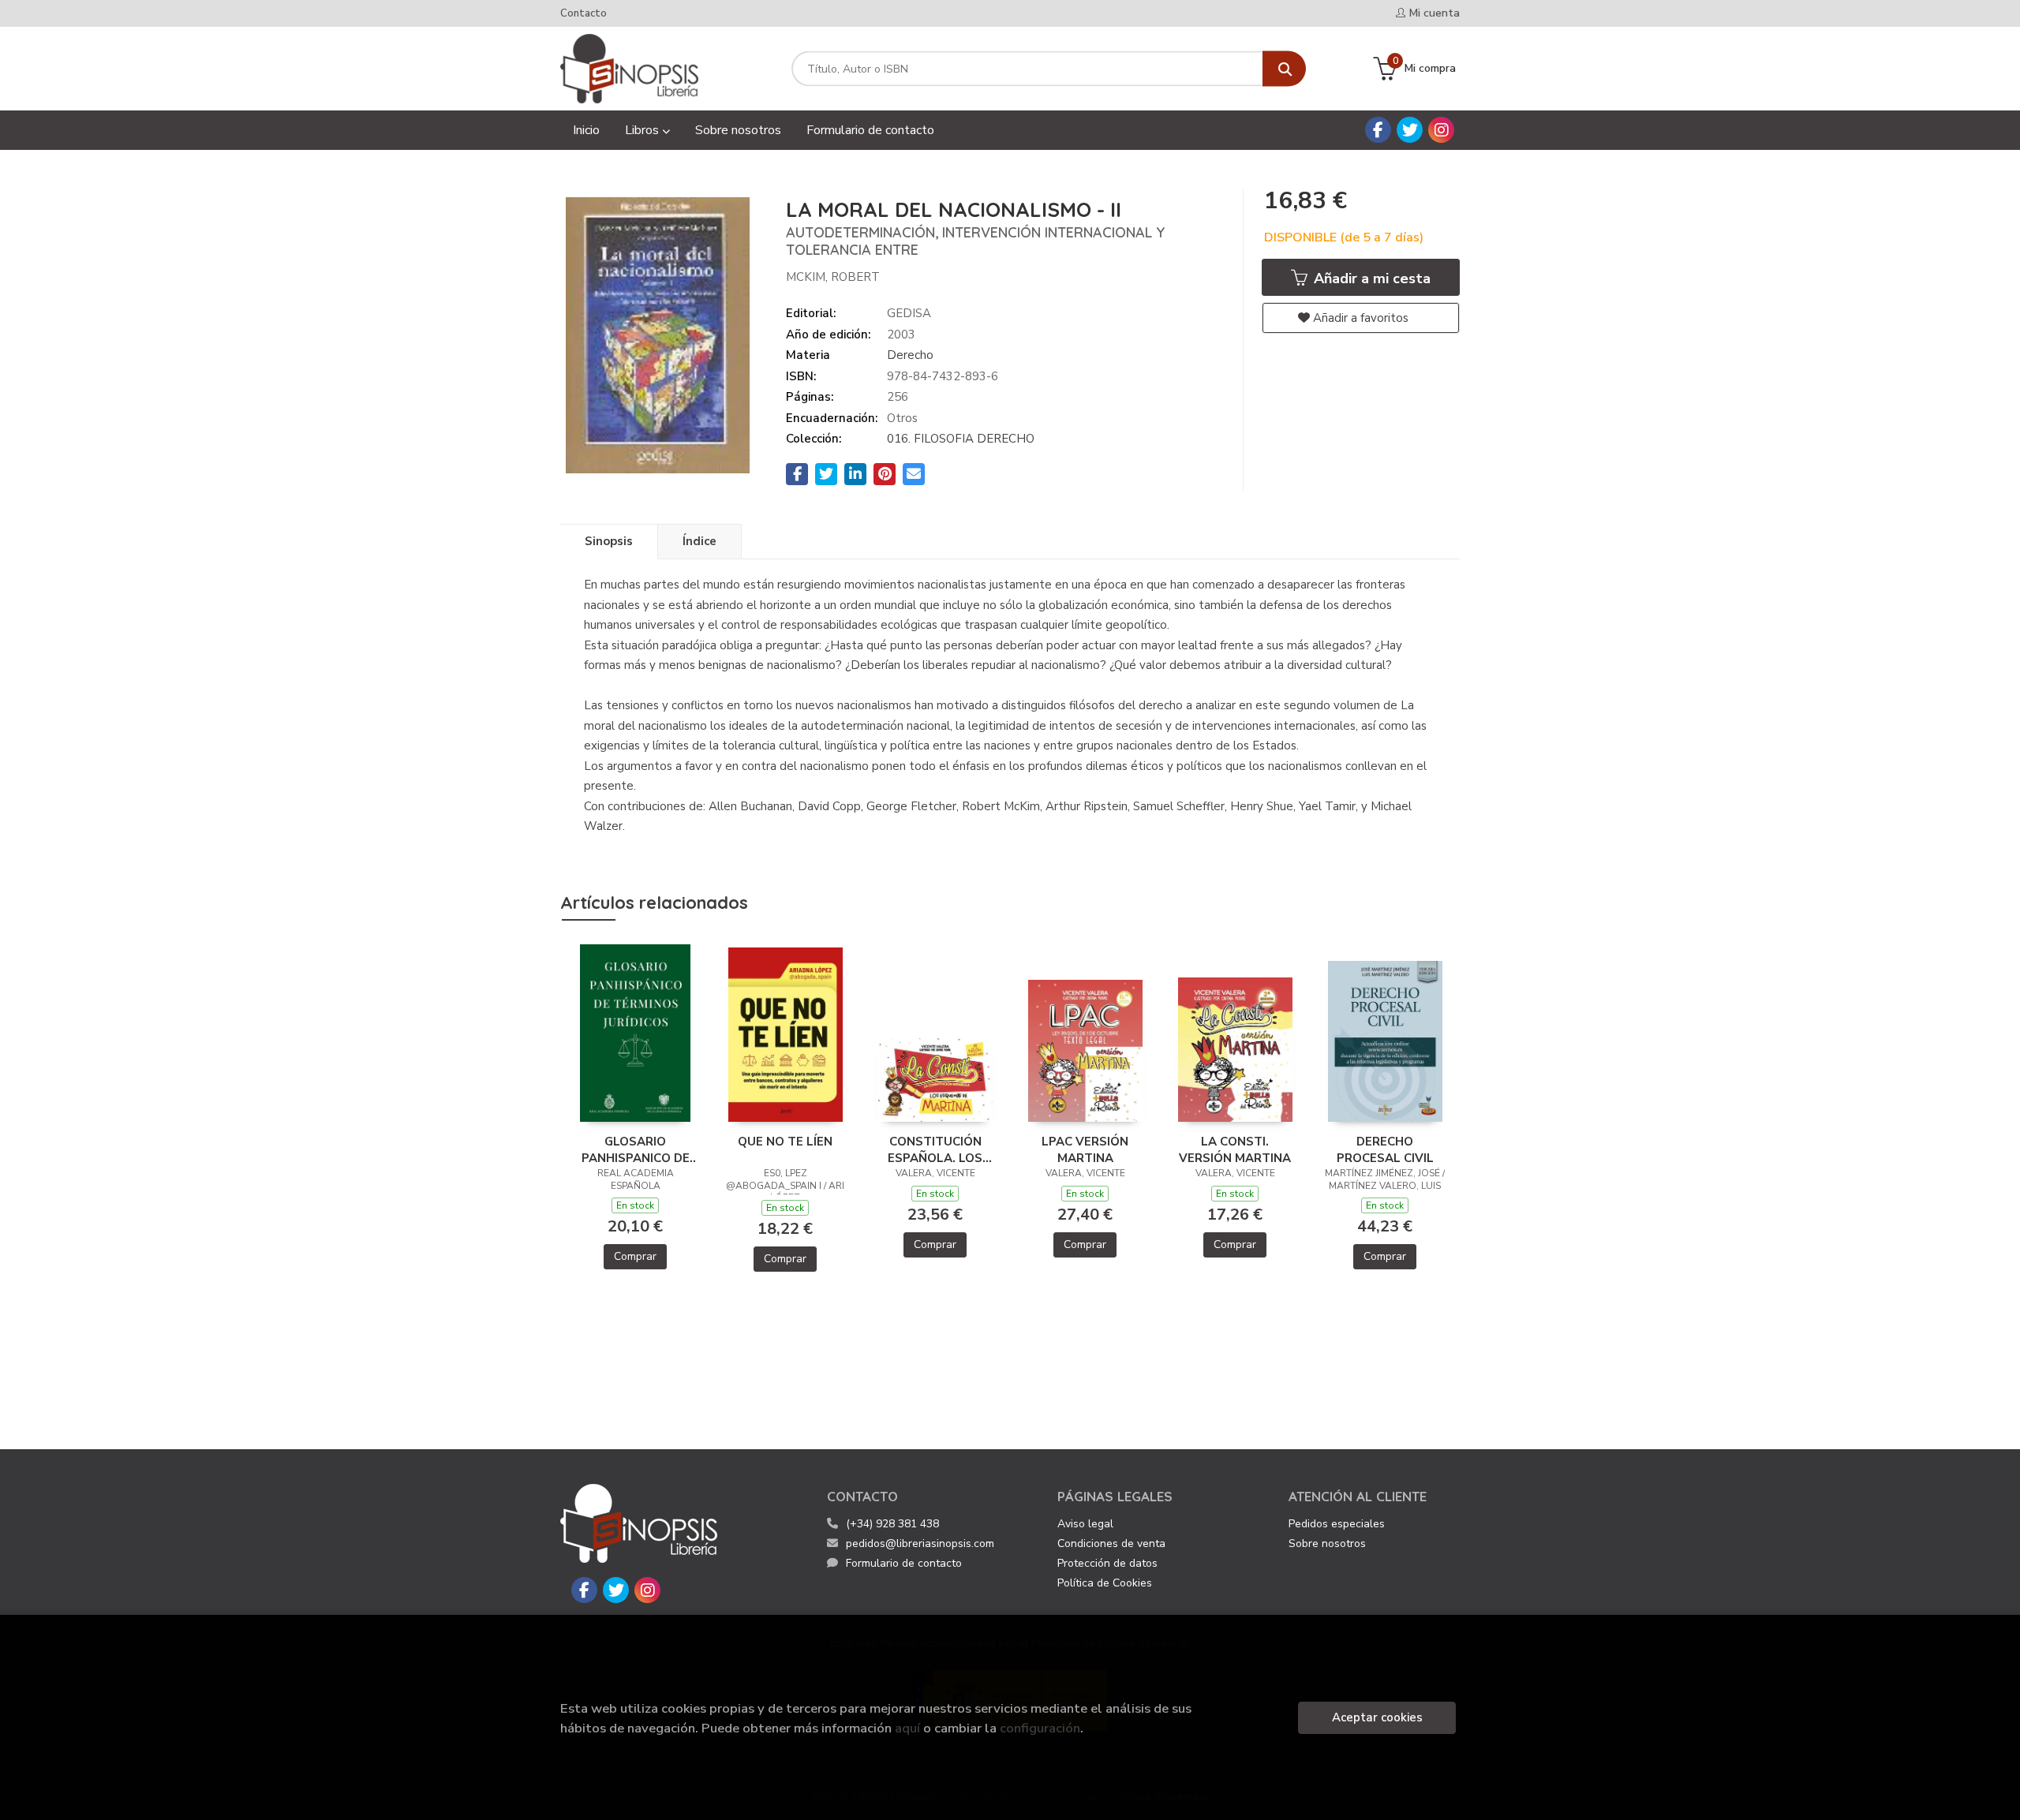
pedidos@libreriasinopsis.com (920, 1543)
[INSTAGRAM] (1441, 130)
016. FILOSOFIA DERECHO (961, 439)
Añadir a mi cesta (1370, 278)
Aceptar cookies (1377, 1717)
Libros (643, 130)
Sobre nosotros (1327, 1543)
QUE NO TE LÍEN (785, 1142)
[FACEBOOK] (1378, 130)
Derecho (910, 355)
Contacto (584, 13)
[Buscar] (1284, 69)
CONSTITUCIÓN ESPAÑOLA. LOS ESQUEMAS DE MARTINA (935, 1149)
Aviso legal (1085, 1524)
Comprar (635, 1256)
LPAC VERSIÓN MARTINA (1085, 1149)
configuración (1040, 1728)
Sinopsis (609, 541)
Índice (700, 541)
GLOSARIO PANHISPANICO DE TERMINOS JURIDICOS (636, 1149)
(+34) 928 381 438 (892, 1524)
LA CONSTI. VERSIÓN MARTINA (1235, 1149)
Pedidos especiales (1337, 1524)
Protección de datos (1107, 1563)
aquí (907, 1728)
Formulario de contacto (904, 1563)
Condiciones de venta (1111, 1543)
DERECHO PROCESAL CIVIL (1385, 1149)
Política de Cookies (1105, 1583)
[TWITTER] (1410, 130)
